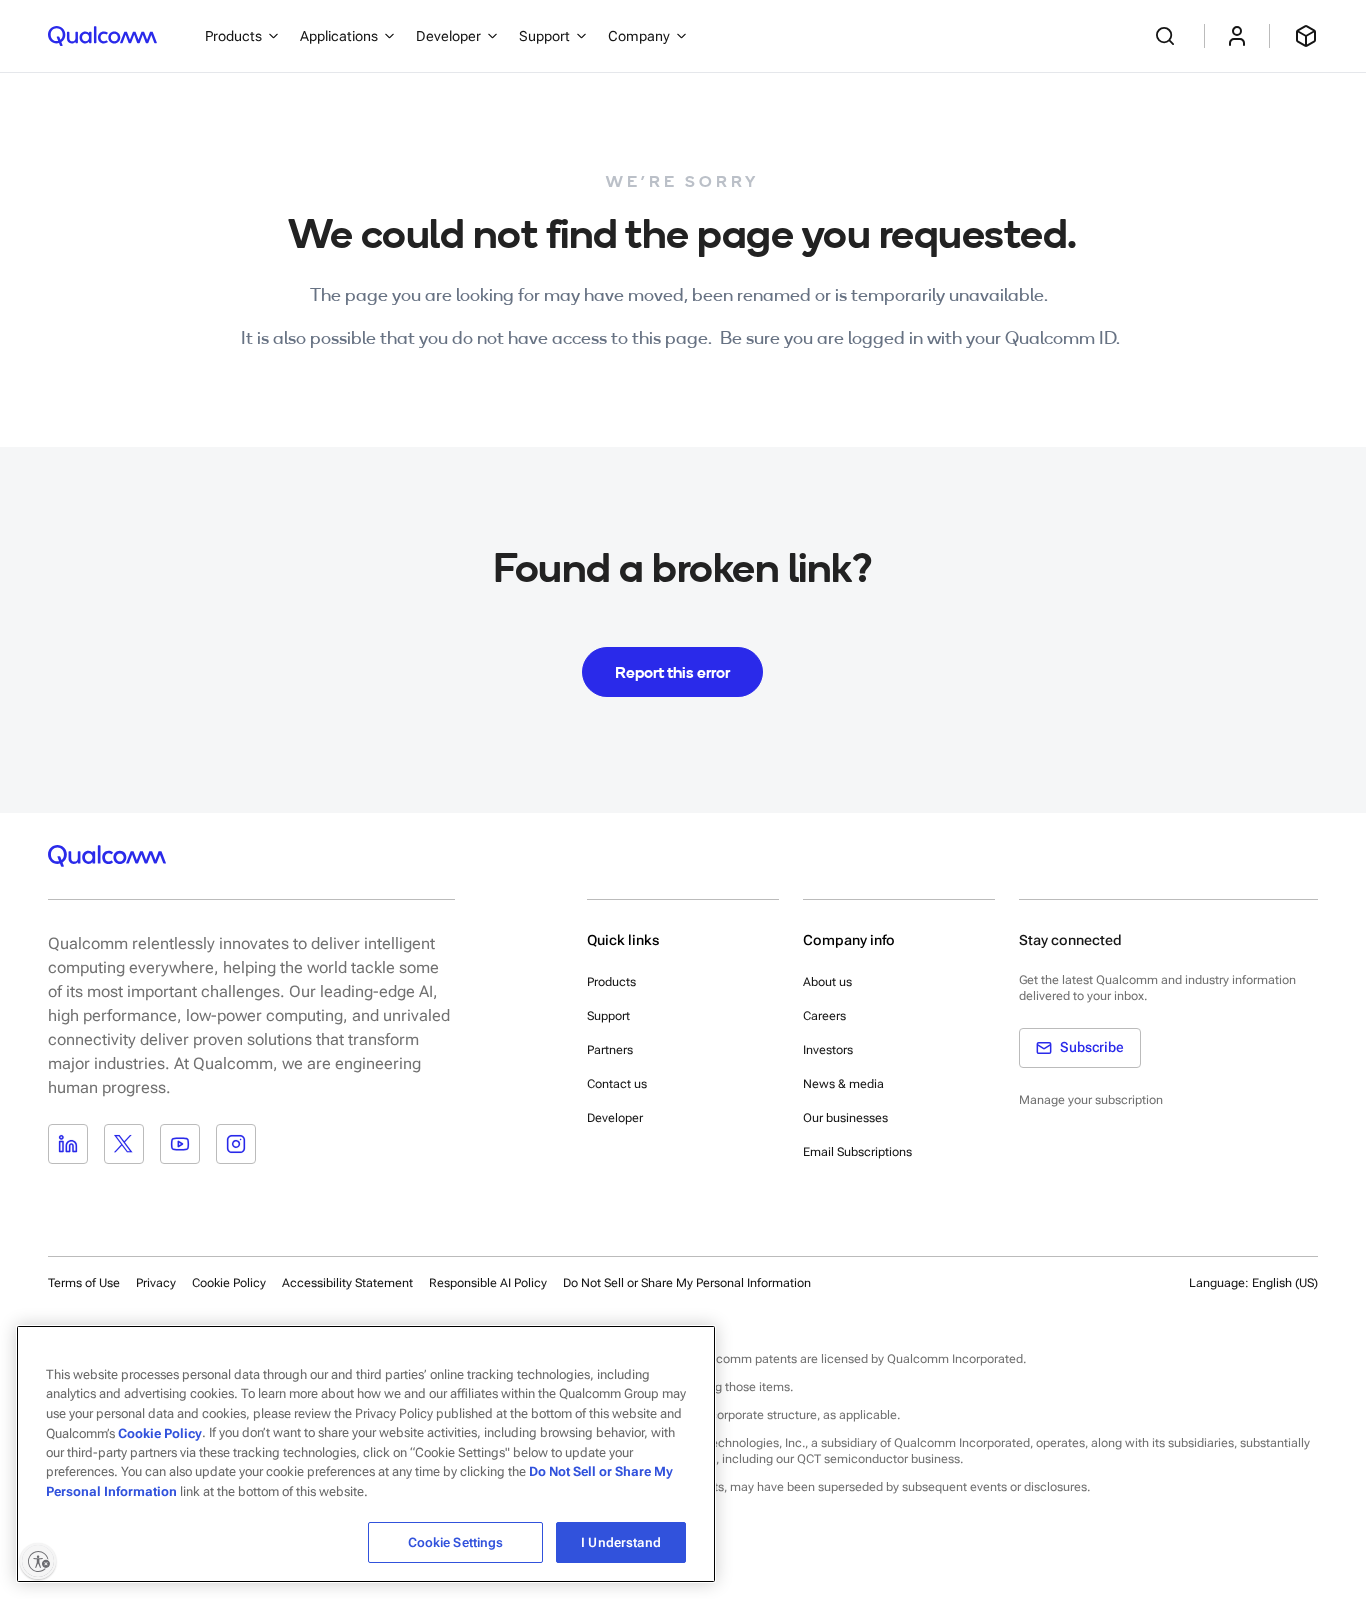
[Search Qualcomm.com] (1168, 36)
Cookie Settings (456, 1541)
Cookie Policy (229, 1283)
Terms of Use (84, 1283)
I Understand (621, 1541)
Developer (615, 1118)
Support (608, 1016)
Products (611, 982)
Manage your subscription (1091, 1100)
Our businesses (845, 1118)
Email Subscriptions (857, 1152)
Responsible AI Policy (488, 1283)
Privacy (156, 1283)
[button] (687, 1282)
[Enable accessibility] (38, 1561)
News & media (843, 1084)
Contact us (617, 1084)
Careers (824, 1016)
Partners (610, 1050)
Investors (828, 1050)
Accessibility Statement (347, 1283)
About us (827, 982)
